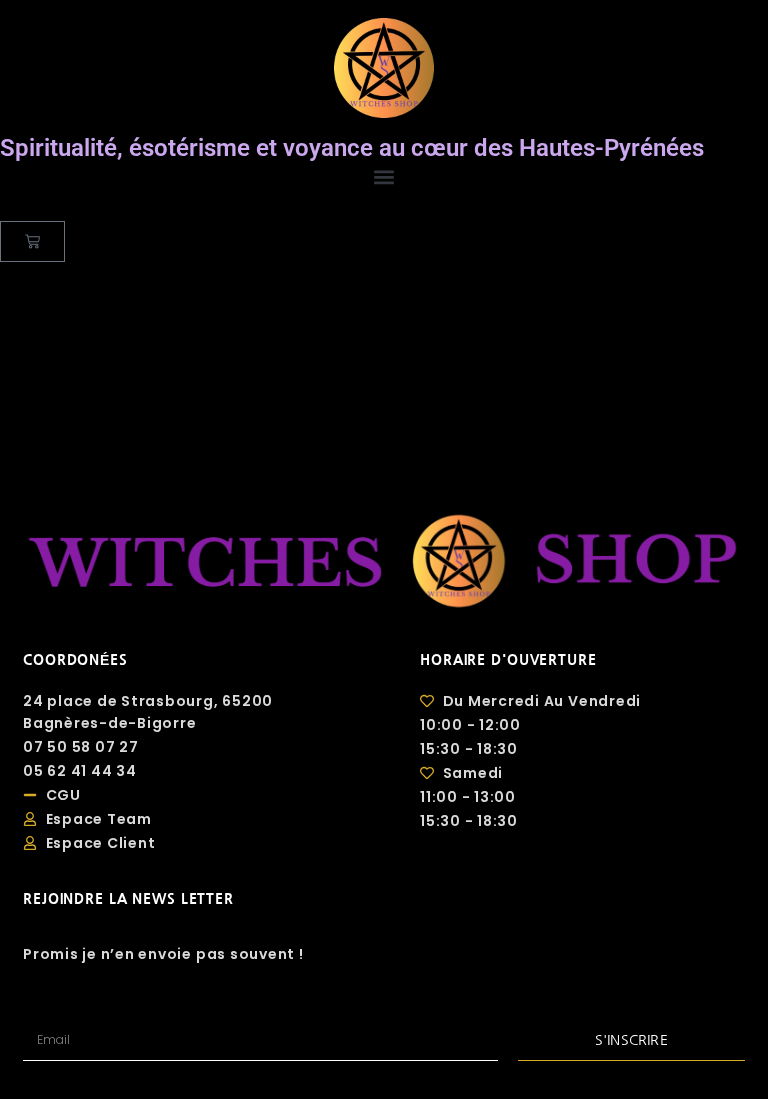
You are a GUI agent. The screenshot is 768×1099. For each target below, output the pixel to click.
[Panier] (32, 241)
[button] (384, 176)
